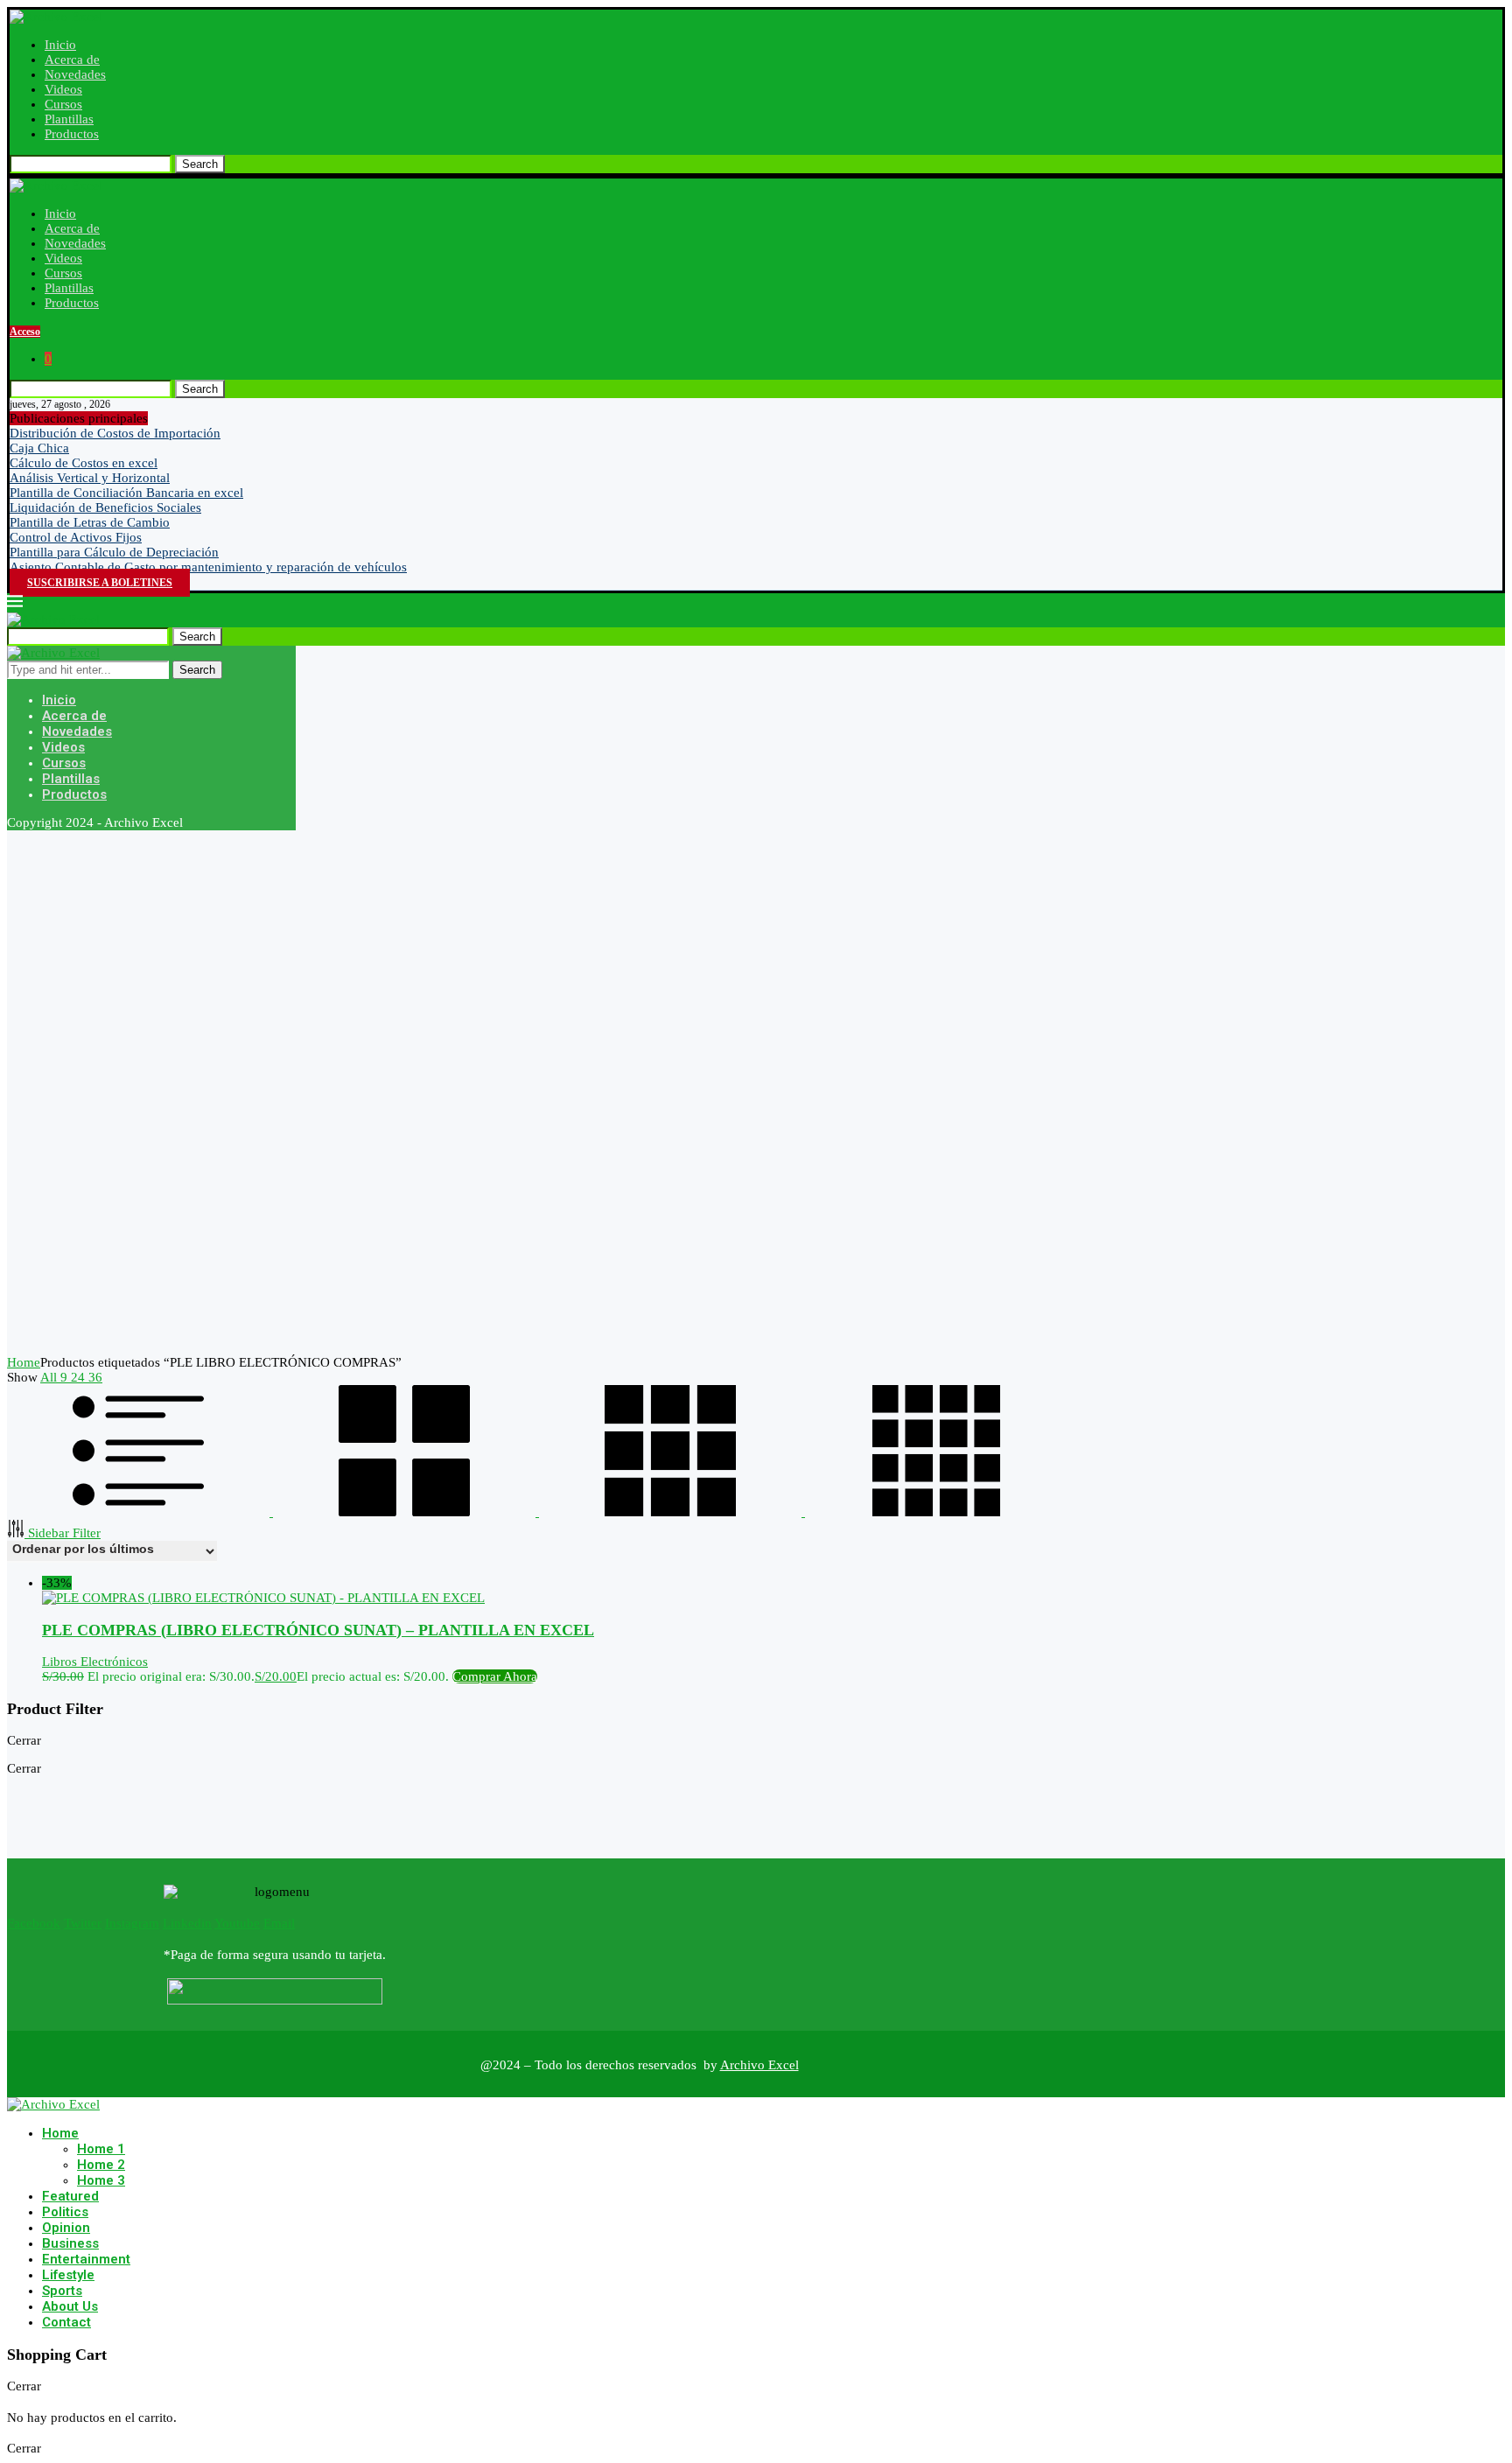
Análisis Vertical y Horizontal (90, 478)
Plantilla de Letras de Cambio (90, 522)
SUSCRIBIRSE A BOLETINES (100, 583)
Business (70, 2243)
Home (24, 1362)
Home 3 (101, 2180)
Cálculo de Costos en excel (84, 463)
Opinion (66, 2228)
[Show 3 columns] (672, 1512)
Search (200, 164)
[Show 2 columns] (406, 1512)
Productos (72, 134)
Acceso (25, 332)
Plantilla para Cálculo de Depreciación (114, 552)
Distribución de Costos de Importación (115, 433)
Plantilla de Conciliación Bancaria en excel (126, 493)
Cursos (63, 104)
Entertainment (86, 2259)
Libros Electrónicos (95, 1662)
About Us (70, 2306)
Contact (66, 2322)
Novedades (75, 74)
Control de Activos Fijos (76, 537)
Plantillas (69, 119)
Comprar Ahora (495, 1676)
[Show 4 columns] (936, 1512)
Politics (65, 2212)
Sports (62, 2291)
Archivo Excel (759, 2065)
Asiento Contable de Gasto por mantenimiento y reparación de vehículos (208, 567)
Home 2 (101, 2165)
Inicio (60, 45)
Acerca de (72, 59)
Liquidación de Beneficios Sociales (105, 507)
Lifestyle (68, 2275)
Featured (70, 2196)
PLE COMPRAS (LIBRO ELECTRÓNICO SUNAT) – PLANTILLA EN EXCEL (318, 1630)
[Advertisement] (532, 1093)
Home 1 (101, 2149)
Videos (63, 89)
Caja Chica (39, 448)
